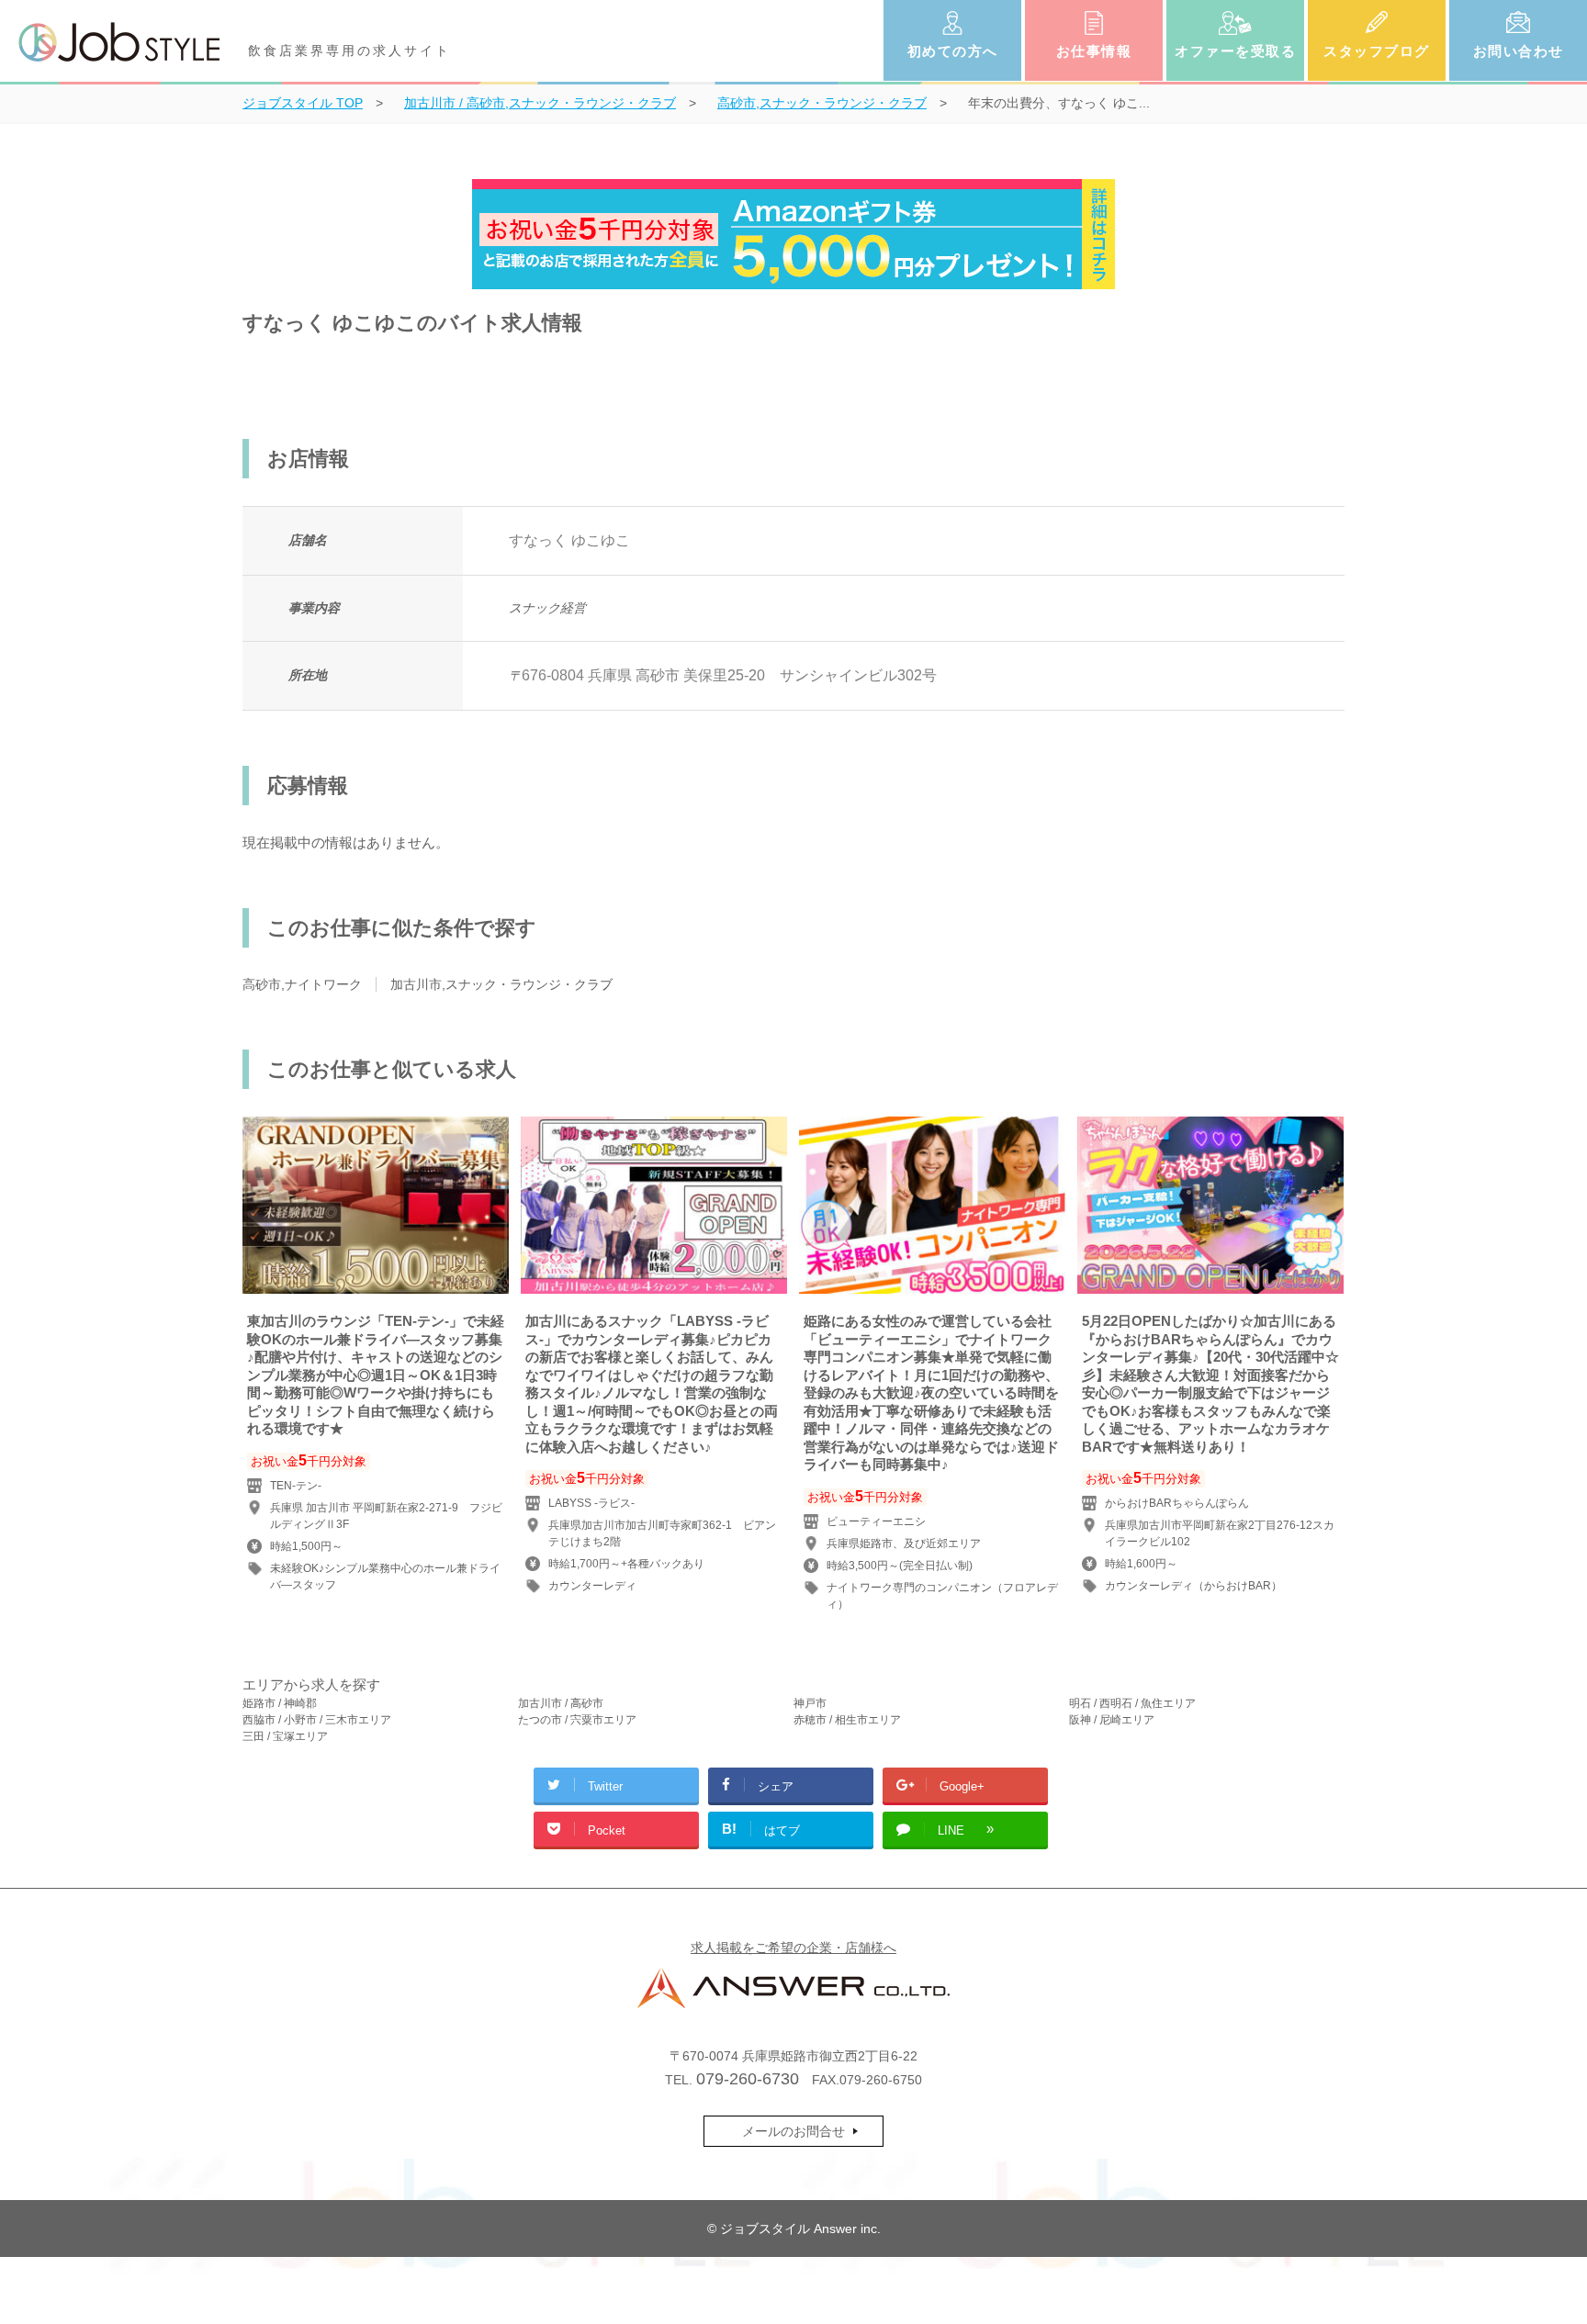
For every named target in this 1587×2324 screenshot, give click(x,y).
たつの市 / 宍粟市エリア (577, 1720)
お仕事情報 (1094, 51)
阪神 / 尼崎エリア (1112, 1720)
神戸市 (810, 1703)
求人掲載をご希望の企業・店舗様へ (793, 1948)
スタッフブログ (1377, 51)
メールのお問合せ (793, 2131)
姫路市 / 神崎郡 (280, 1703)
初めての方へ (953, 51)
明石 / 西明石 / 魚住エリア (1132, 1703)
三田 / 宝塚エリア (285, 1736)
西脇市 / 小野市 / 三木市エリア (317, 1720)
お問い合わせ (1519, 51)
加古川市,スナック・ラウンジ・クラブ (501, 984)
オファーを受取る (1235, 51)
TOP (303, 103)
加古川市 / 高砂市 (561, 1703)
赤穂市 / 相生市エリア (847, 1720)
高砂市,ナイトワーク (302, 984)
